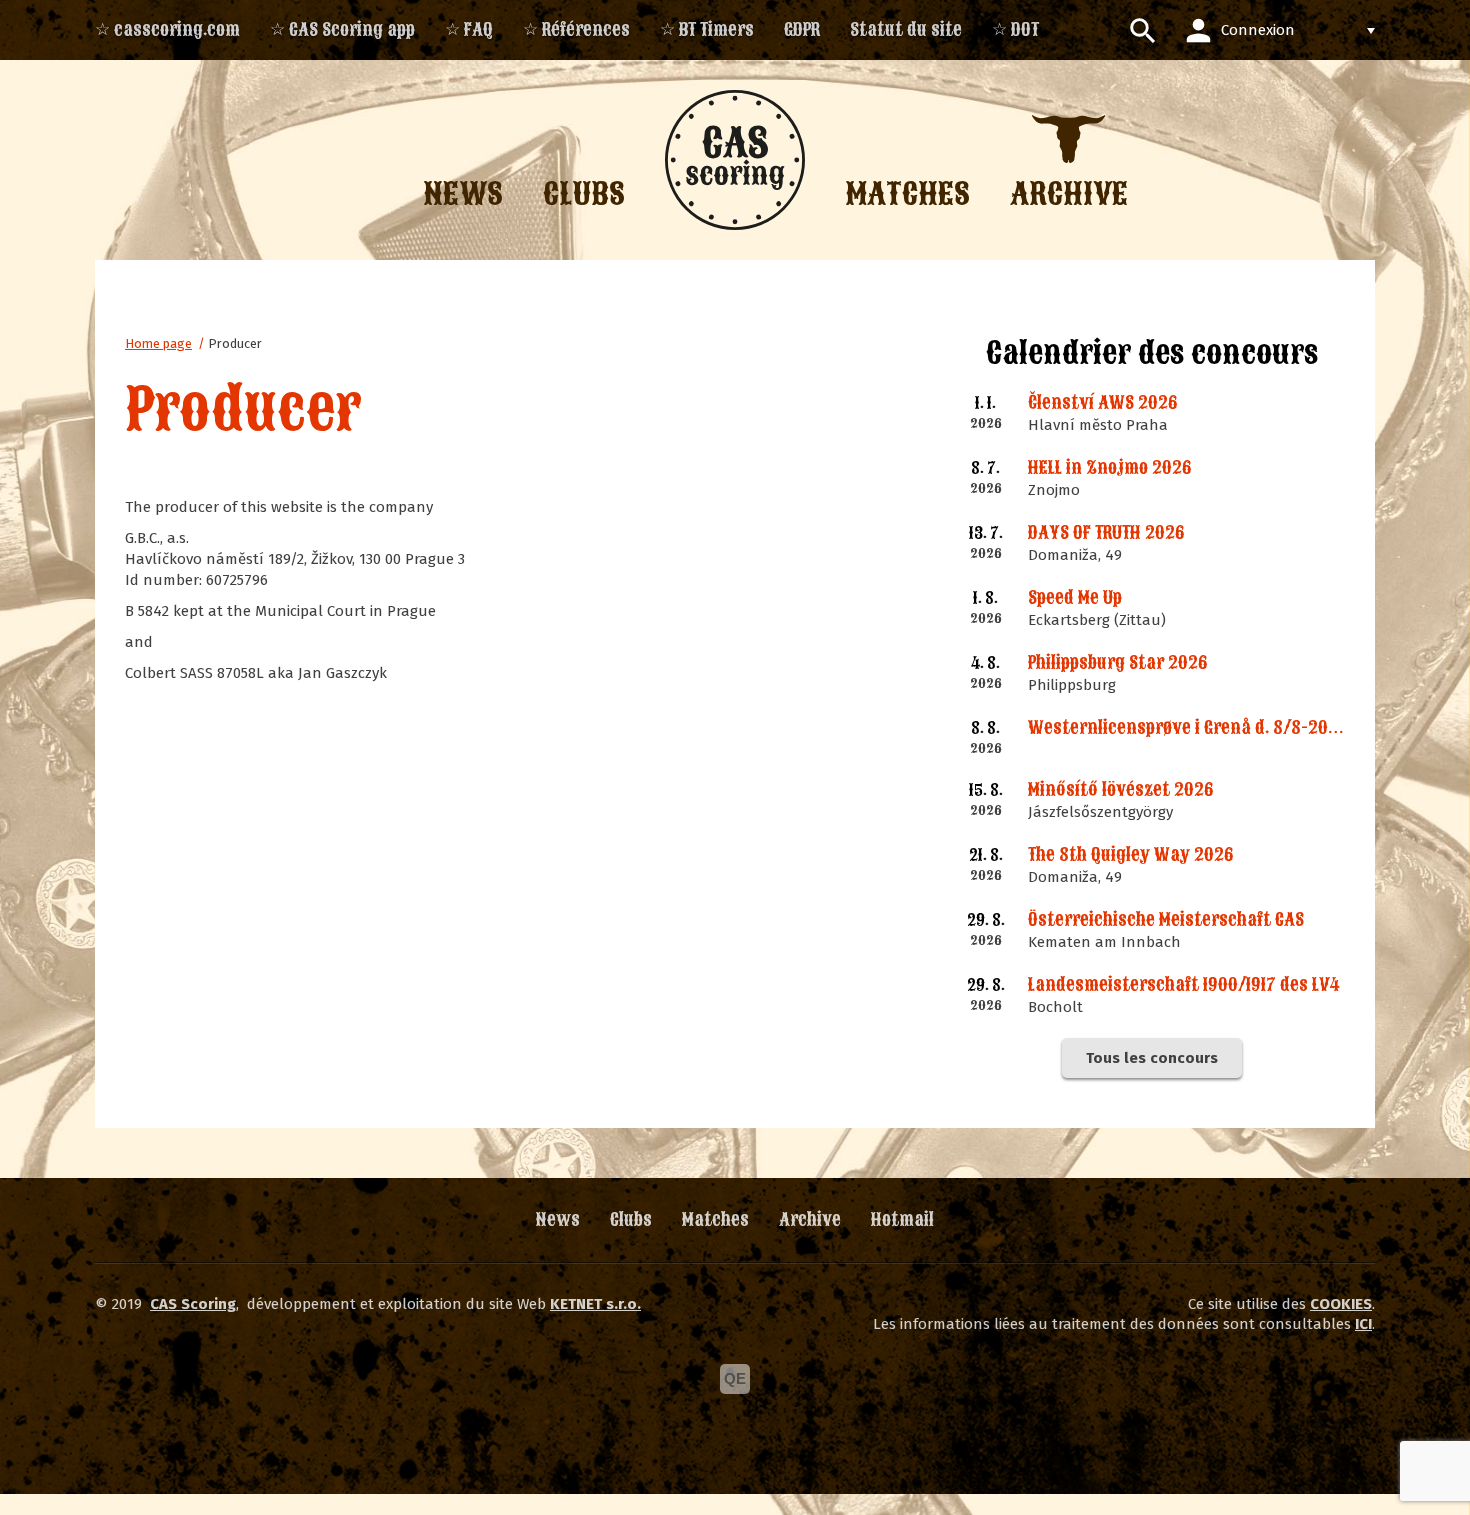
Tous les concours (1152, 1058)
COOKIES (1341, 1304)
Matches (715, 1219)
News (558, 1219)
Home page (158, 343)
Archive (810, 1219)
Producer (235, 343)
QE (735, 1378)
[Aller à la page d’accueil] (735, 160)
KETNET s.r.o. (595, 1304)
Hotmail (902, 1219)
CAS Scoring (193, 1304)
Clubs (631, 1219)
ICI (1363, 1324)
